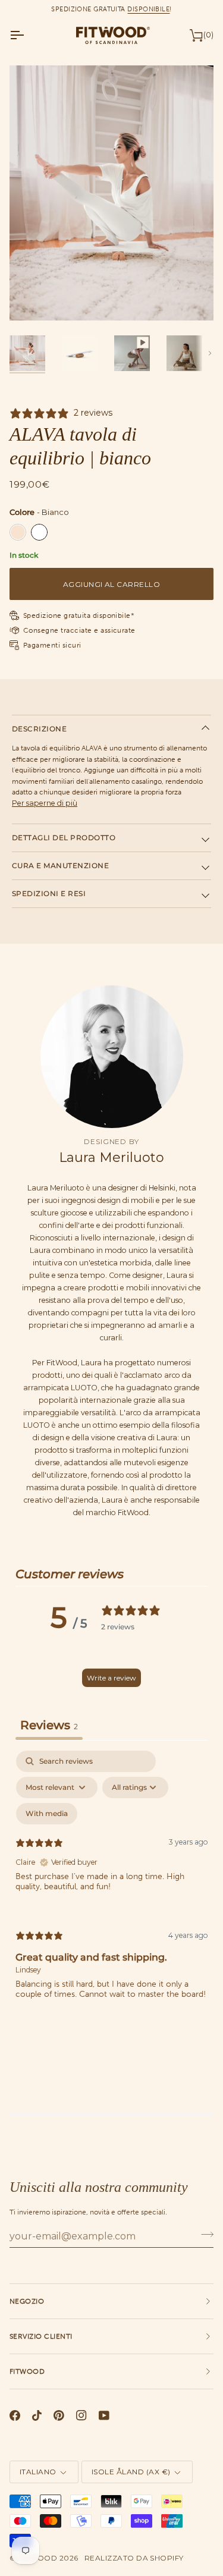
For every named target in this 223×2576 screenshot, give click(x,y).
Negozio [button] (27, 2301)
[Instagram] (81, 2415)
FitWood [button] (27, 2371)
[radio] (18, 532)
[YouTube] (104, 2415)
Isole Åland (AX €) (131, 2472)
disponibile (148, 9)
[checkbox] (47, 1814)
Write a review (111, 1678)
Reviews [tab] (49, 1725)
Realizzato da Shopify (134, 2558)
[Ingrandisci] (32, 298)
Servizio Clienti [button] (41, 2336)
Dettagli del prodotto (64, 838)
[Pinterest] (59, 2415)
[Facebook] (15, 2415)
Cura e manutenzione (60, 866)
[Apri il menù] (27, 35)
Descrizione (39, 729)
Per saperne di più (45, 803)
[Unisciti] (204, 2235)
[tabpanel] (111, 1885)
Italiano (38, 2472)
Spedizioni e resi (49, 893)
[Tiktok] (37, 2415)
